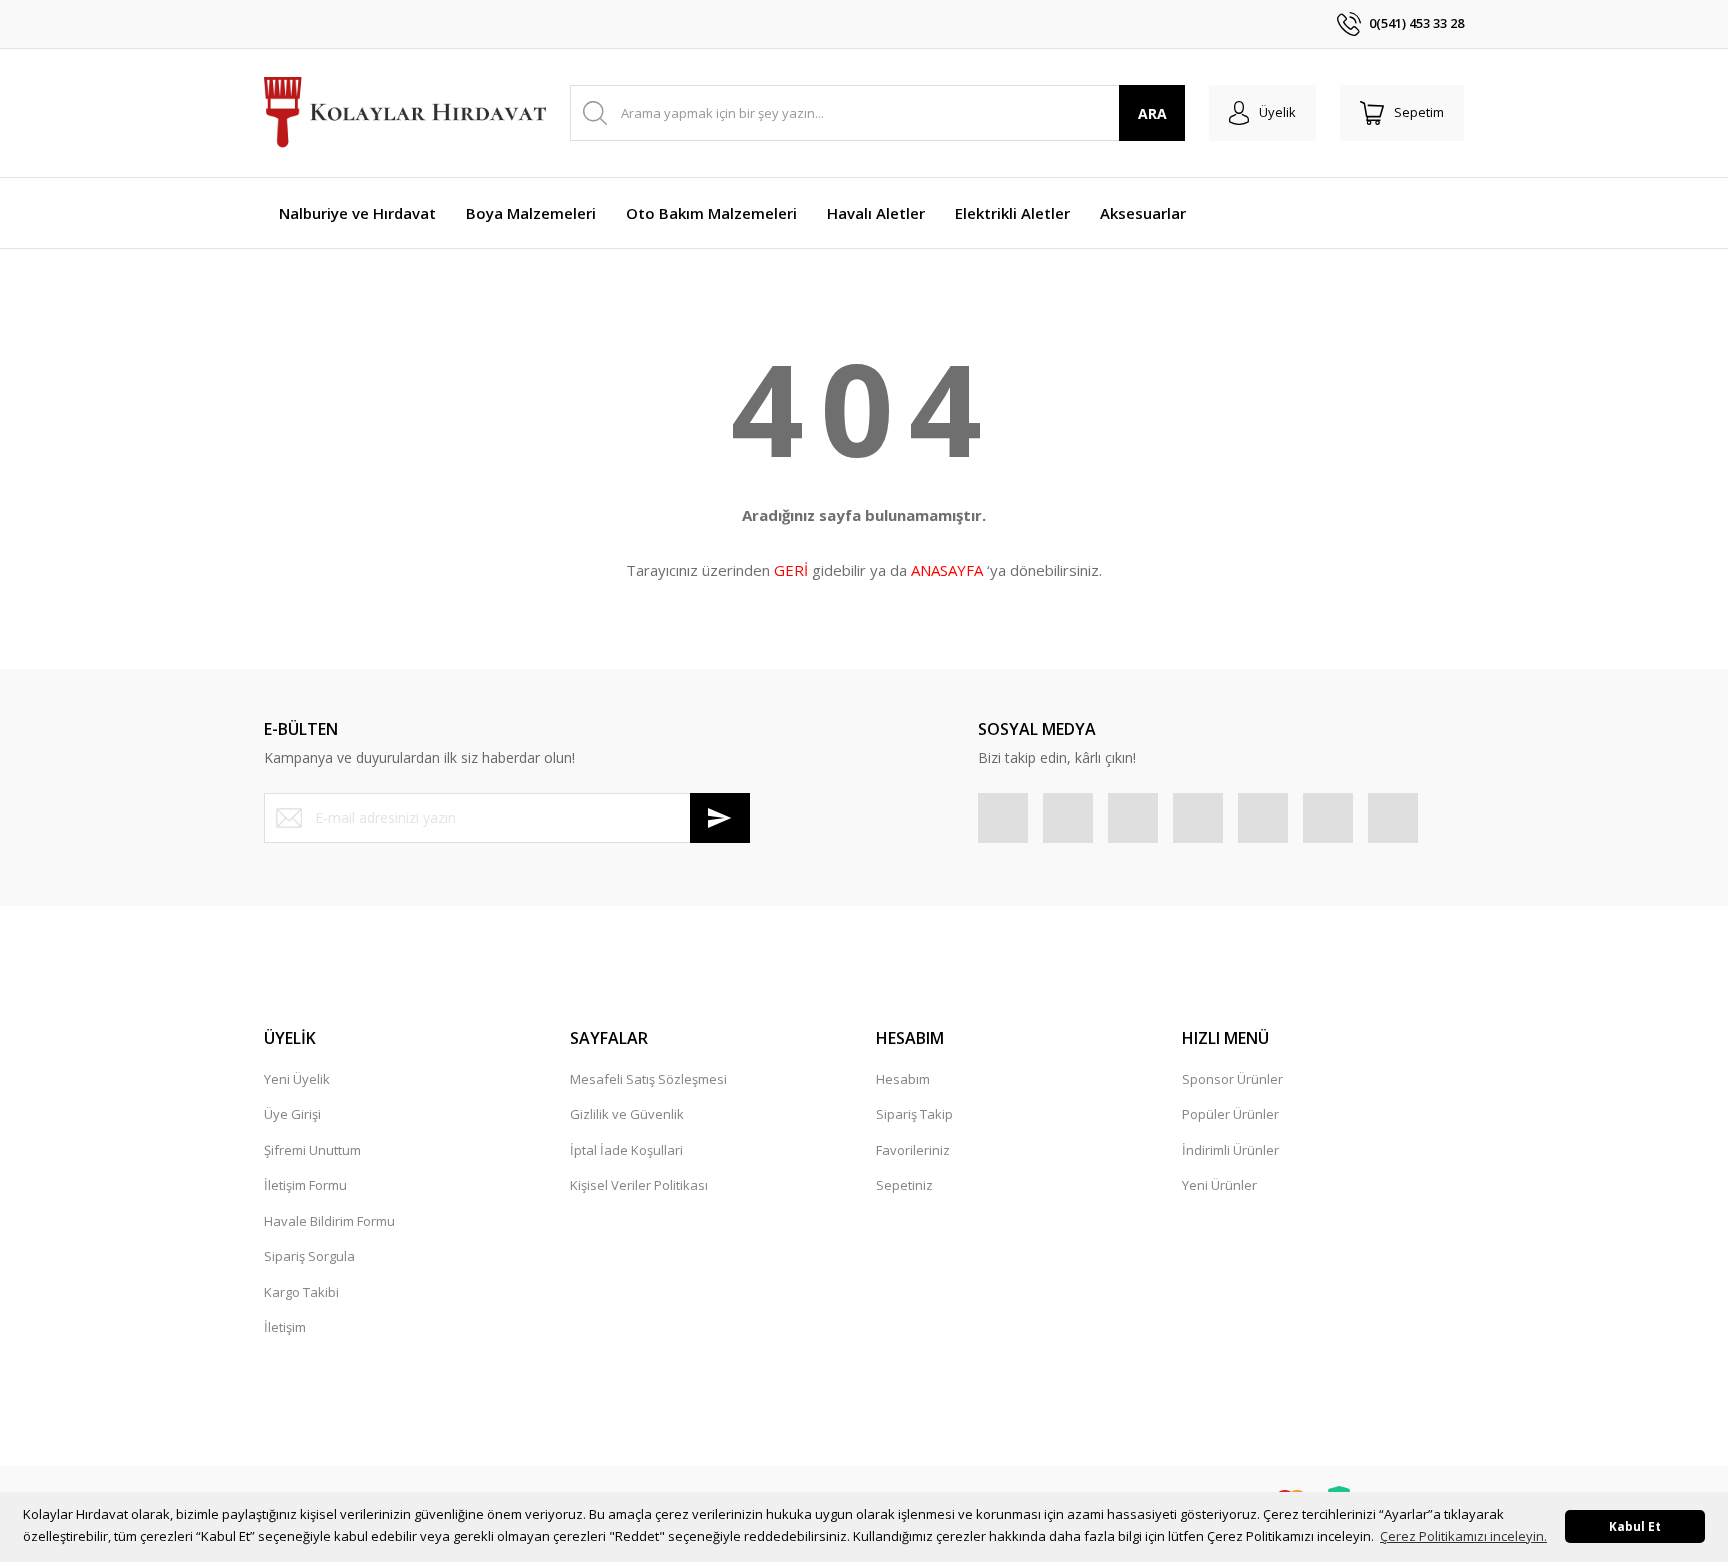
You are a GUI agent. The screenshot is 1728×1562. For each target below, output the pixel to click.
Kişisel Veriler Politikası (639, 1185)
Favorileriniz (913, 1150)
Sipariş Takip (914, 1114)
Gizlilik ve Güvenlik (627, 1114)
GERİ (791, 570)
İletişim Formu (305, 1185)
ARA (1152, 113)
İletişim (285, 1327)
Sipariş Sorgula (309, 1256)
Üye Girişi (292, 1114)
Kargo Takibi (301, 1292)
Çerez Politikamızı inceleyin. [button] (1463, 1536)
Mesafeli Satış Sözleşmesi (648, 1079)
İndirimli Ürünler (1230, 1150)
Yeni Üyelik (297, 1079)
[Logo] (405, 113)
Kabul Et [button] (1635, 1526)
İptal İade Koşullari (626, 1150)
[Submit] (720, 818)
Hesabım (903, 1079)
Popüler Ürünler (1230, 1114)
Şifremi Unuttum (312, 1150)
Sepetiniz (904, 1185)
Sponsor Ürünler (1232, 1079)
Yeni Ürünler (1219, 1185)
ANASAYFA (947, 570)
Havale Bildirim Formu (329, 1221)
